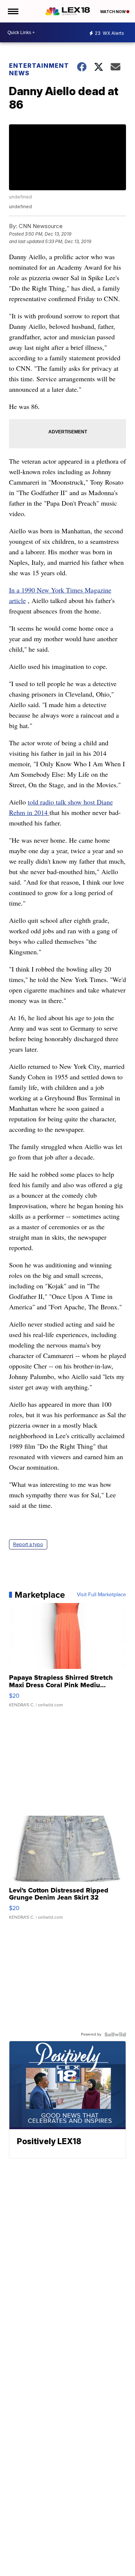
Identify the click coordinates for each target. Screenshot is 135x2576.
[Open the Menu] (13, 11)
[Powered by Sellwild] (115, 2034)
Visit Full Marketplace (101, 1595)
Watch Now (113, 12)
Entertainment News (38, 69)
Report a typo (28, 1544)
